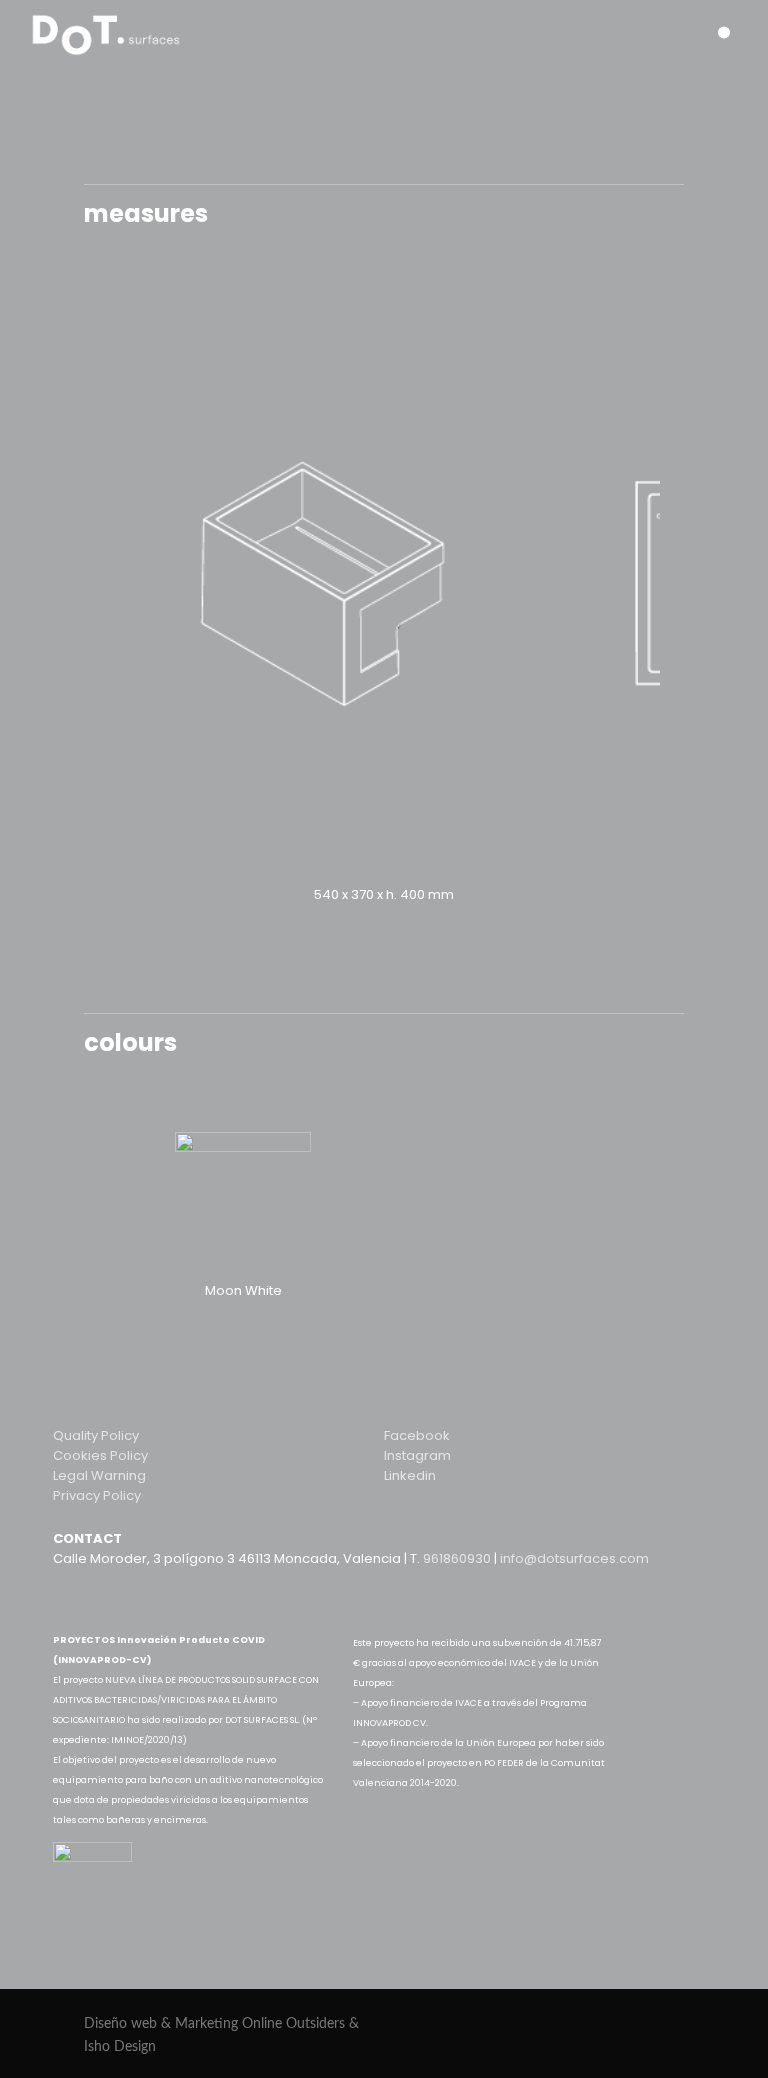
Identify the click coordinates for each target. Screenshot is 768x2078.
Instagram (417, 1455)
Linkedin (410, 1475)
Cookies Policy (100, 1455)
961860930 (458, 1558)
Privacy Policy (97, 1495)
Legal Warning (99, 1475)
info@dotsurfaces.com (574, 1558)
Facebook (417, 1435)
